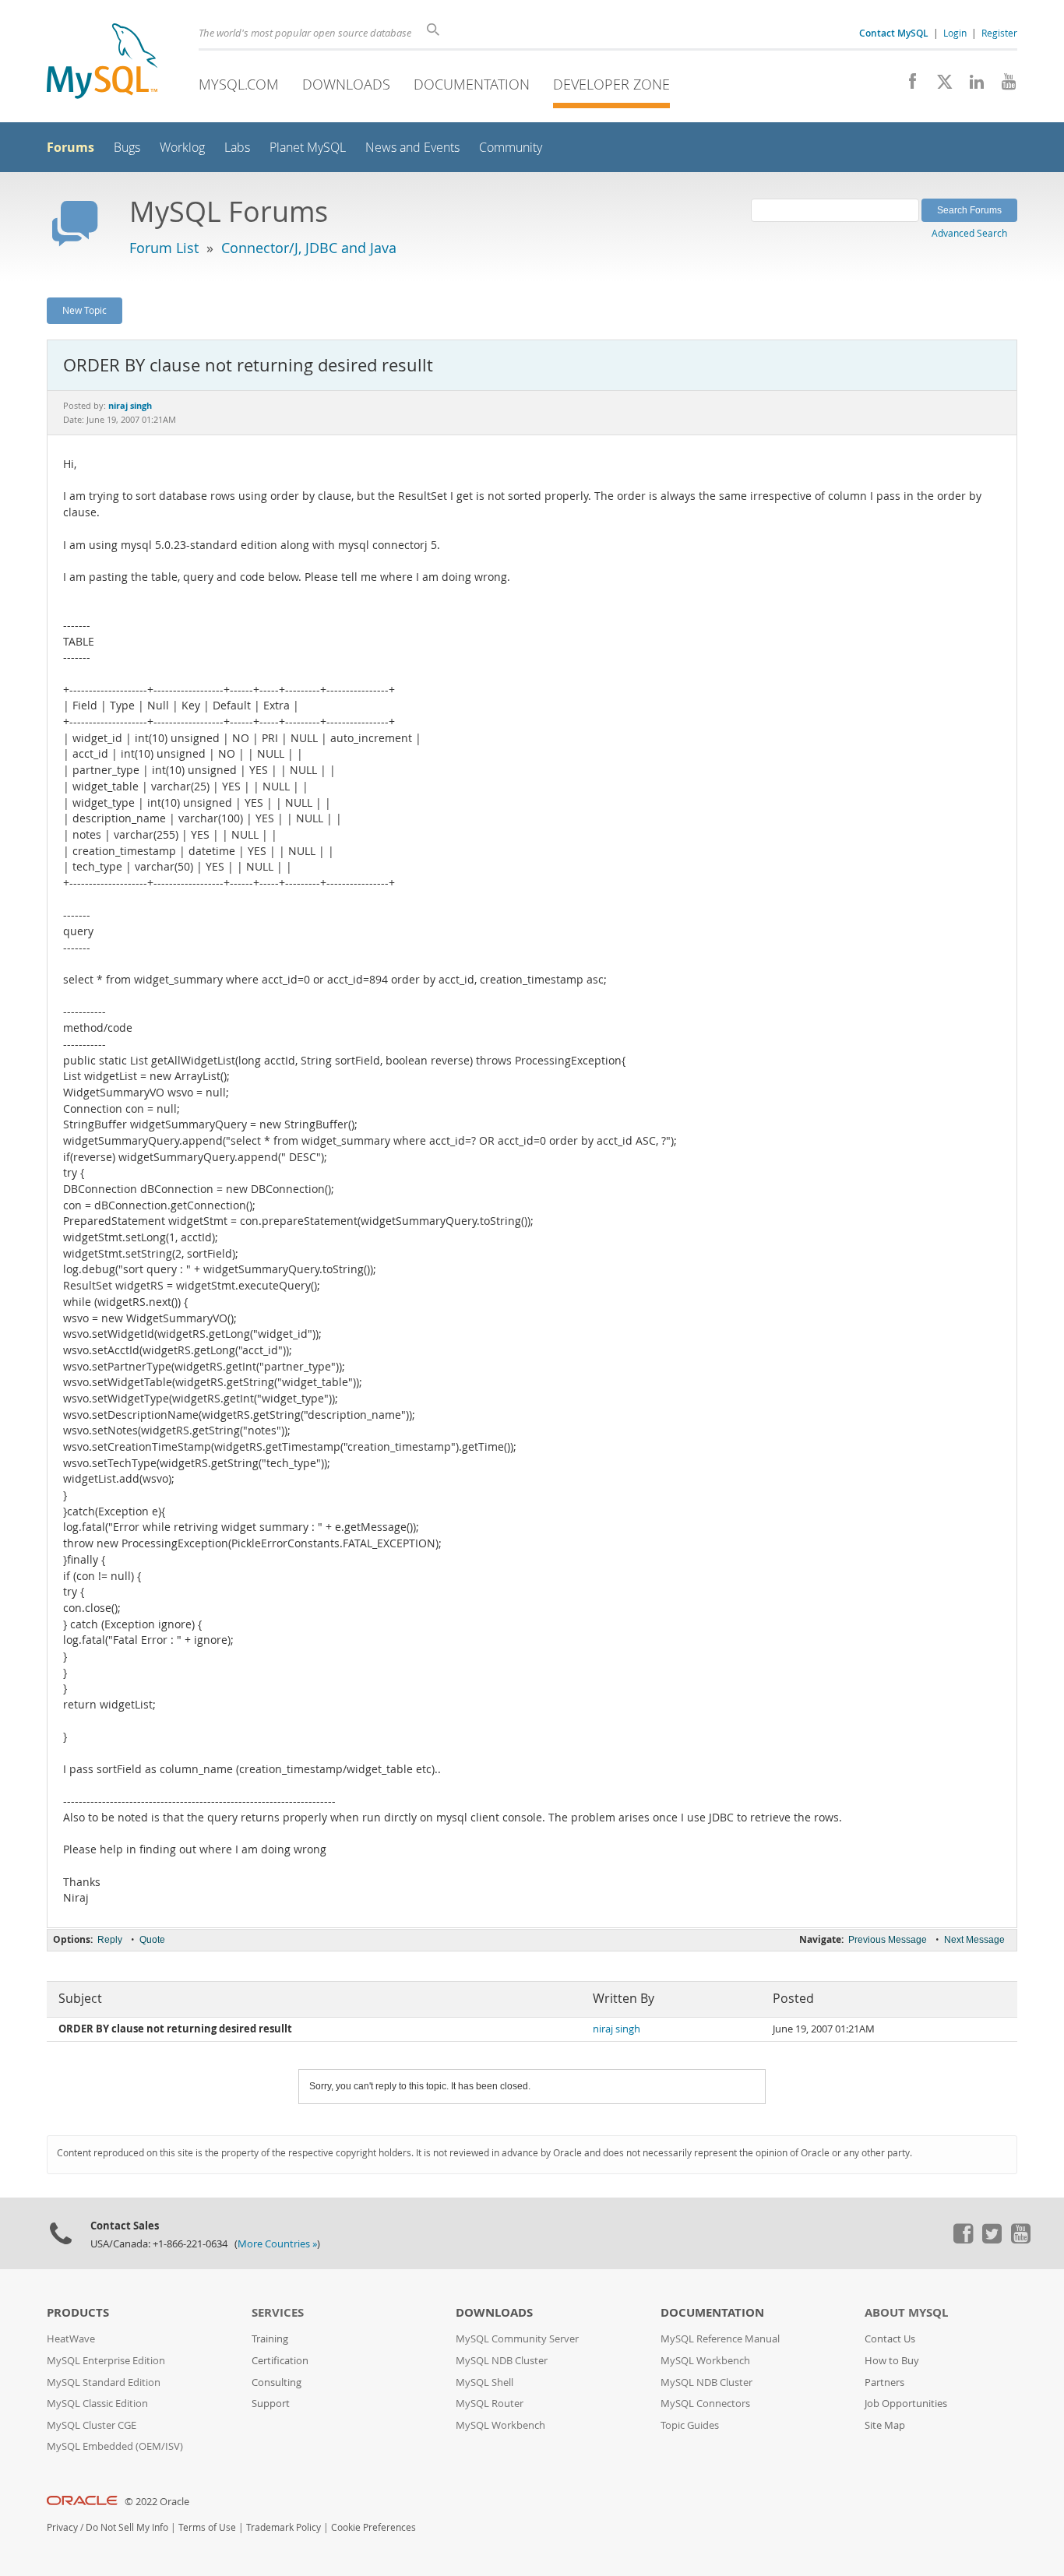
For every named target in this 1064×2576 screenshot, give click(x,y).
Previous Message (888, 1940)
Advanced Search (969, 233)
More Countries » (277, 2244)
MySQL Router (490, 2404)
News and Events (412, 148)
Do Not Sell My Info (127, 2527)
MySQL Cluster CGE (92, 2425)
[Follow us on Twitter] (992, 2240)
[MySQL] (102, 63)
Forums (70, 147)
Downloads (346, 84)
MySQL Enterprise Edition (106, 2361)
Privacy (62, 2527)
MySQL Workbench (500, 2425)
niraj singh (617, 2029)
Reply (110, 1940)
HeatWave (71, 2339)
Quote (152, 1940)
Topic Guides (690, 2425)
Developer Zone (611, 84)
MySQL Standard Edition (104, 2382)
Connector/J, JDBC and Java (309, 248)
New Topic (85, 310)
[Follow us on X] (939, 86)
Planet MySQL (308, 148)
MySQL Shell (484, 2382)
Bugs (127, 148)
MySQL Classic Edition (97, 2404)
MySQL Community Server (517, 2339)
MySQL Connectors (705, 2404)
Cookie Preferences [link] (373, 2527)
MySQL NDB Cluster (502, 2361)
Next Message (974, 1940)
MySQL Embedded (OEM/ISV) (115, 2446)
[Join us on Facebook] (907, 86)
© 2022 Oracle (157, 2502)
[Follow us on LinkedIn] (971, 86)
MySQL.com (239, 84)
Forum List (164, 248)
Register (999, 33)
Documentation (472, 84)
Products (78, 2312)
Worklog (182, 148)
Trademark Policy (284, 2527)
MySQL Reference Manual (720, 2339)
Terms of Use (207, 2527)
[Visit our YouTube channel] (1003, 86)
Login (955, 33)
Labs (237, 148)
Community (511, 148)
